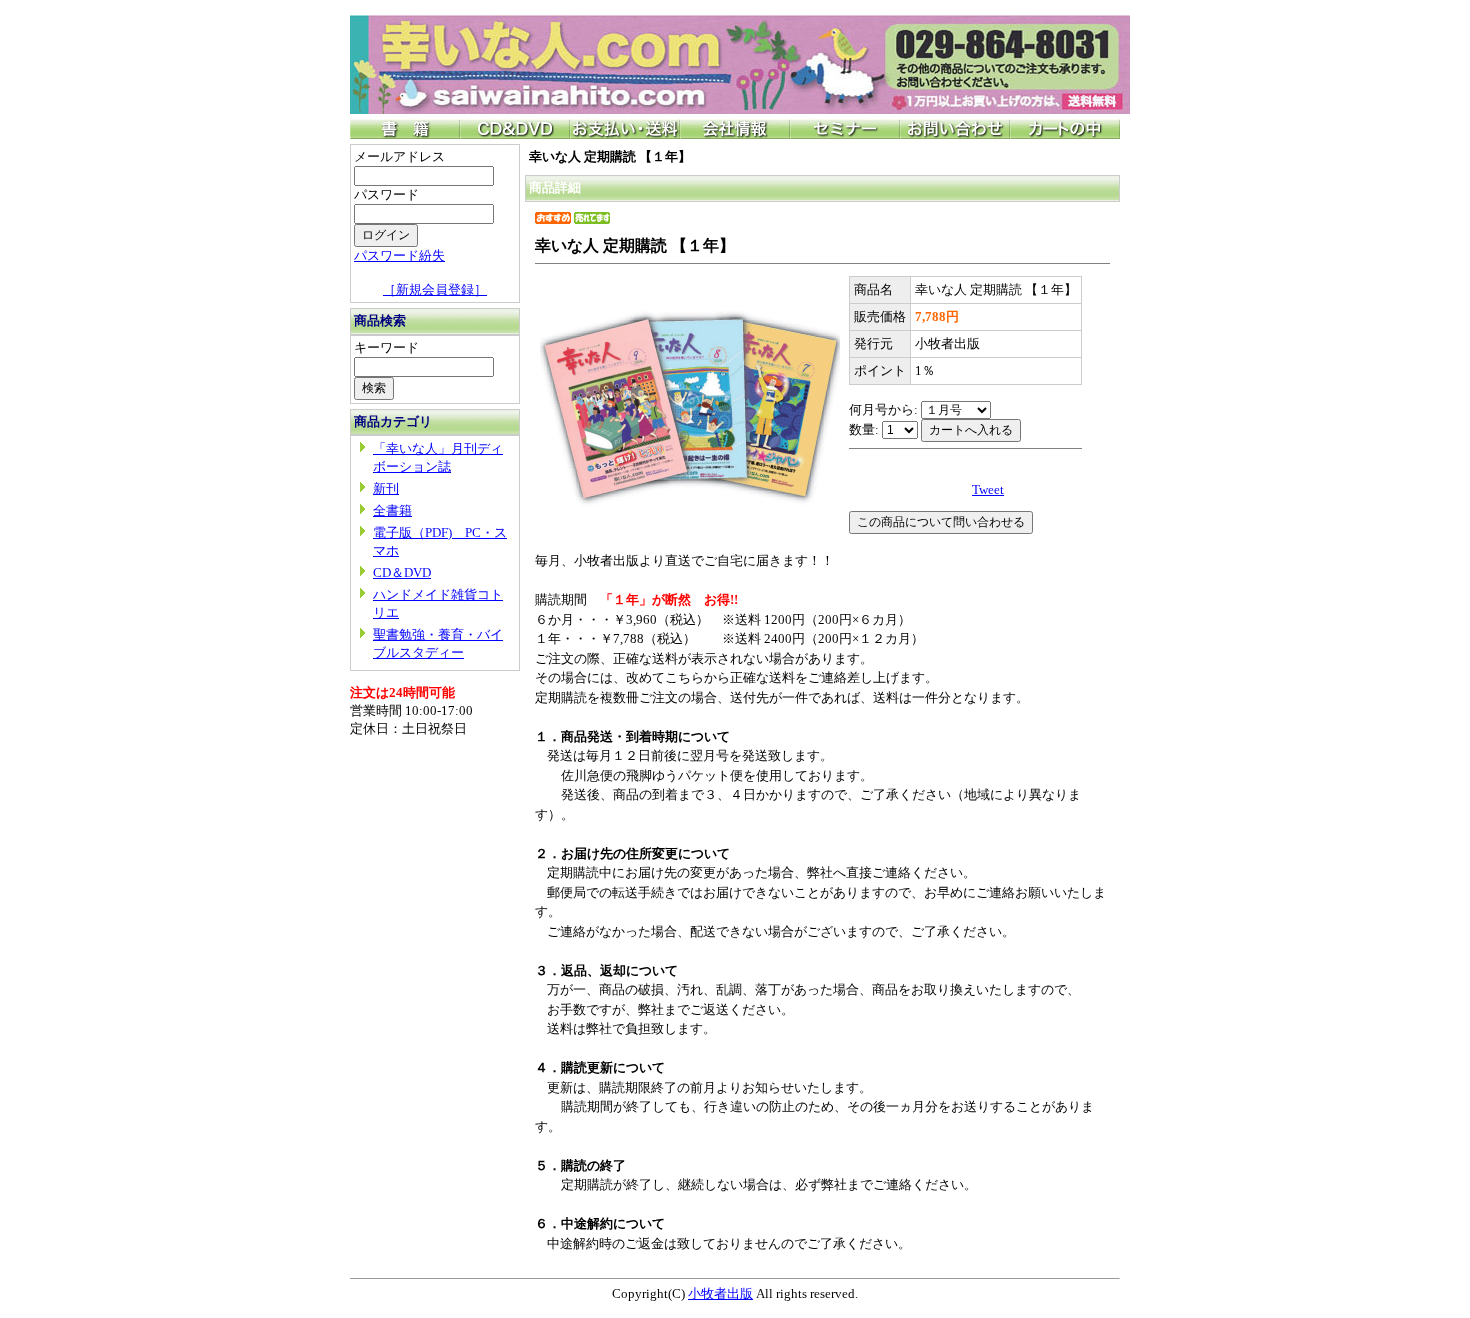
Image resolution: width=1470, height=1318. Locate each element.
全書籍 (392, 510)
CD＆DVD (402, 572)
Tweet (988, 489)
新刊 (386, 488)
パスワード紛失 (399, 255)
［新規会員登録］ (435, 289)
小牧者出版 (720, 1293)
